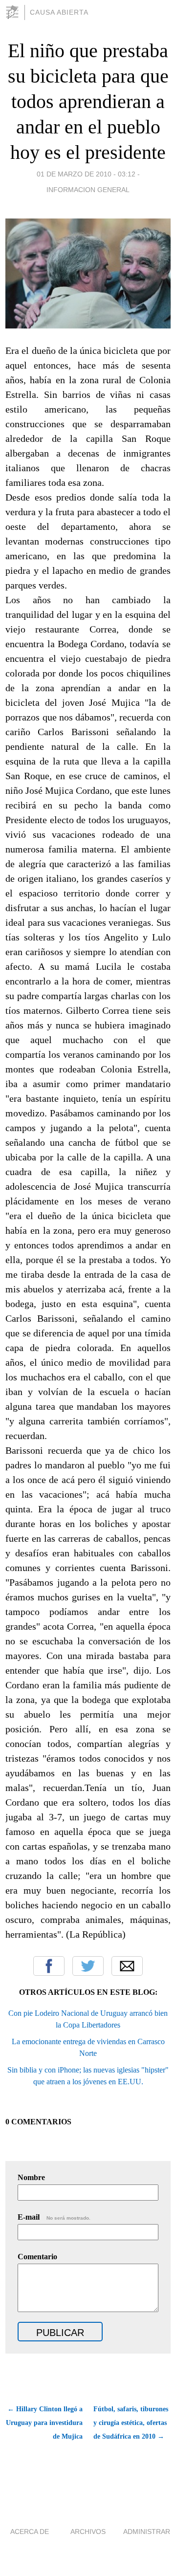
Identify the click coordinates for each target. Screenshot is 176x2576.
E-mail (54, 2217)
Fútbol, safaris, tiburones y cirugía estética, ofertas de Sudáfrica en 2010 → (131, 2423)
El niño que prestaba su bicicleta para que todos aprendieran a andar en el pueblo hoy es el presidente (88, 101)
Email (127, 1966)
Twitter (88, 1966)
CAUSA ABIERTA (59, 12)
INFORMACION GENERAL (88, 190)
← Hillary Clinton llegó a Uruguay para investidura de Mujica (44, 2423)
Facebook (49, 1966)
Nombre (31, 2177)
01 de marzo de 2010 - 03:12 (86, 174)
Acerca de (30, 2532)
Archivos (88, 2532)
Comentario (37, 2257)
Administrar (147, 2532)
